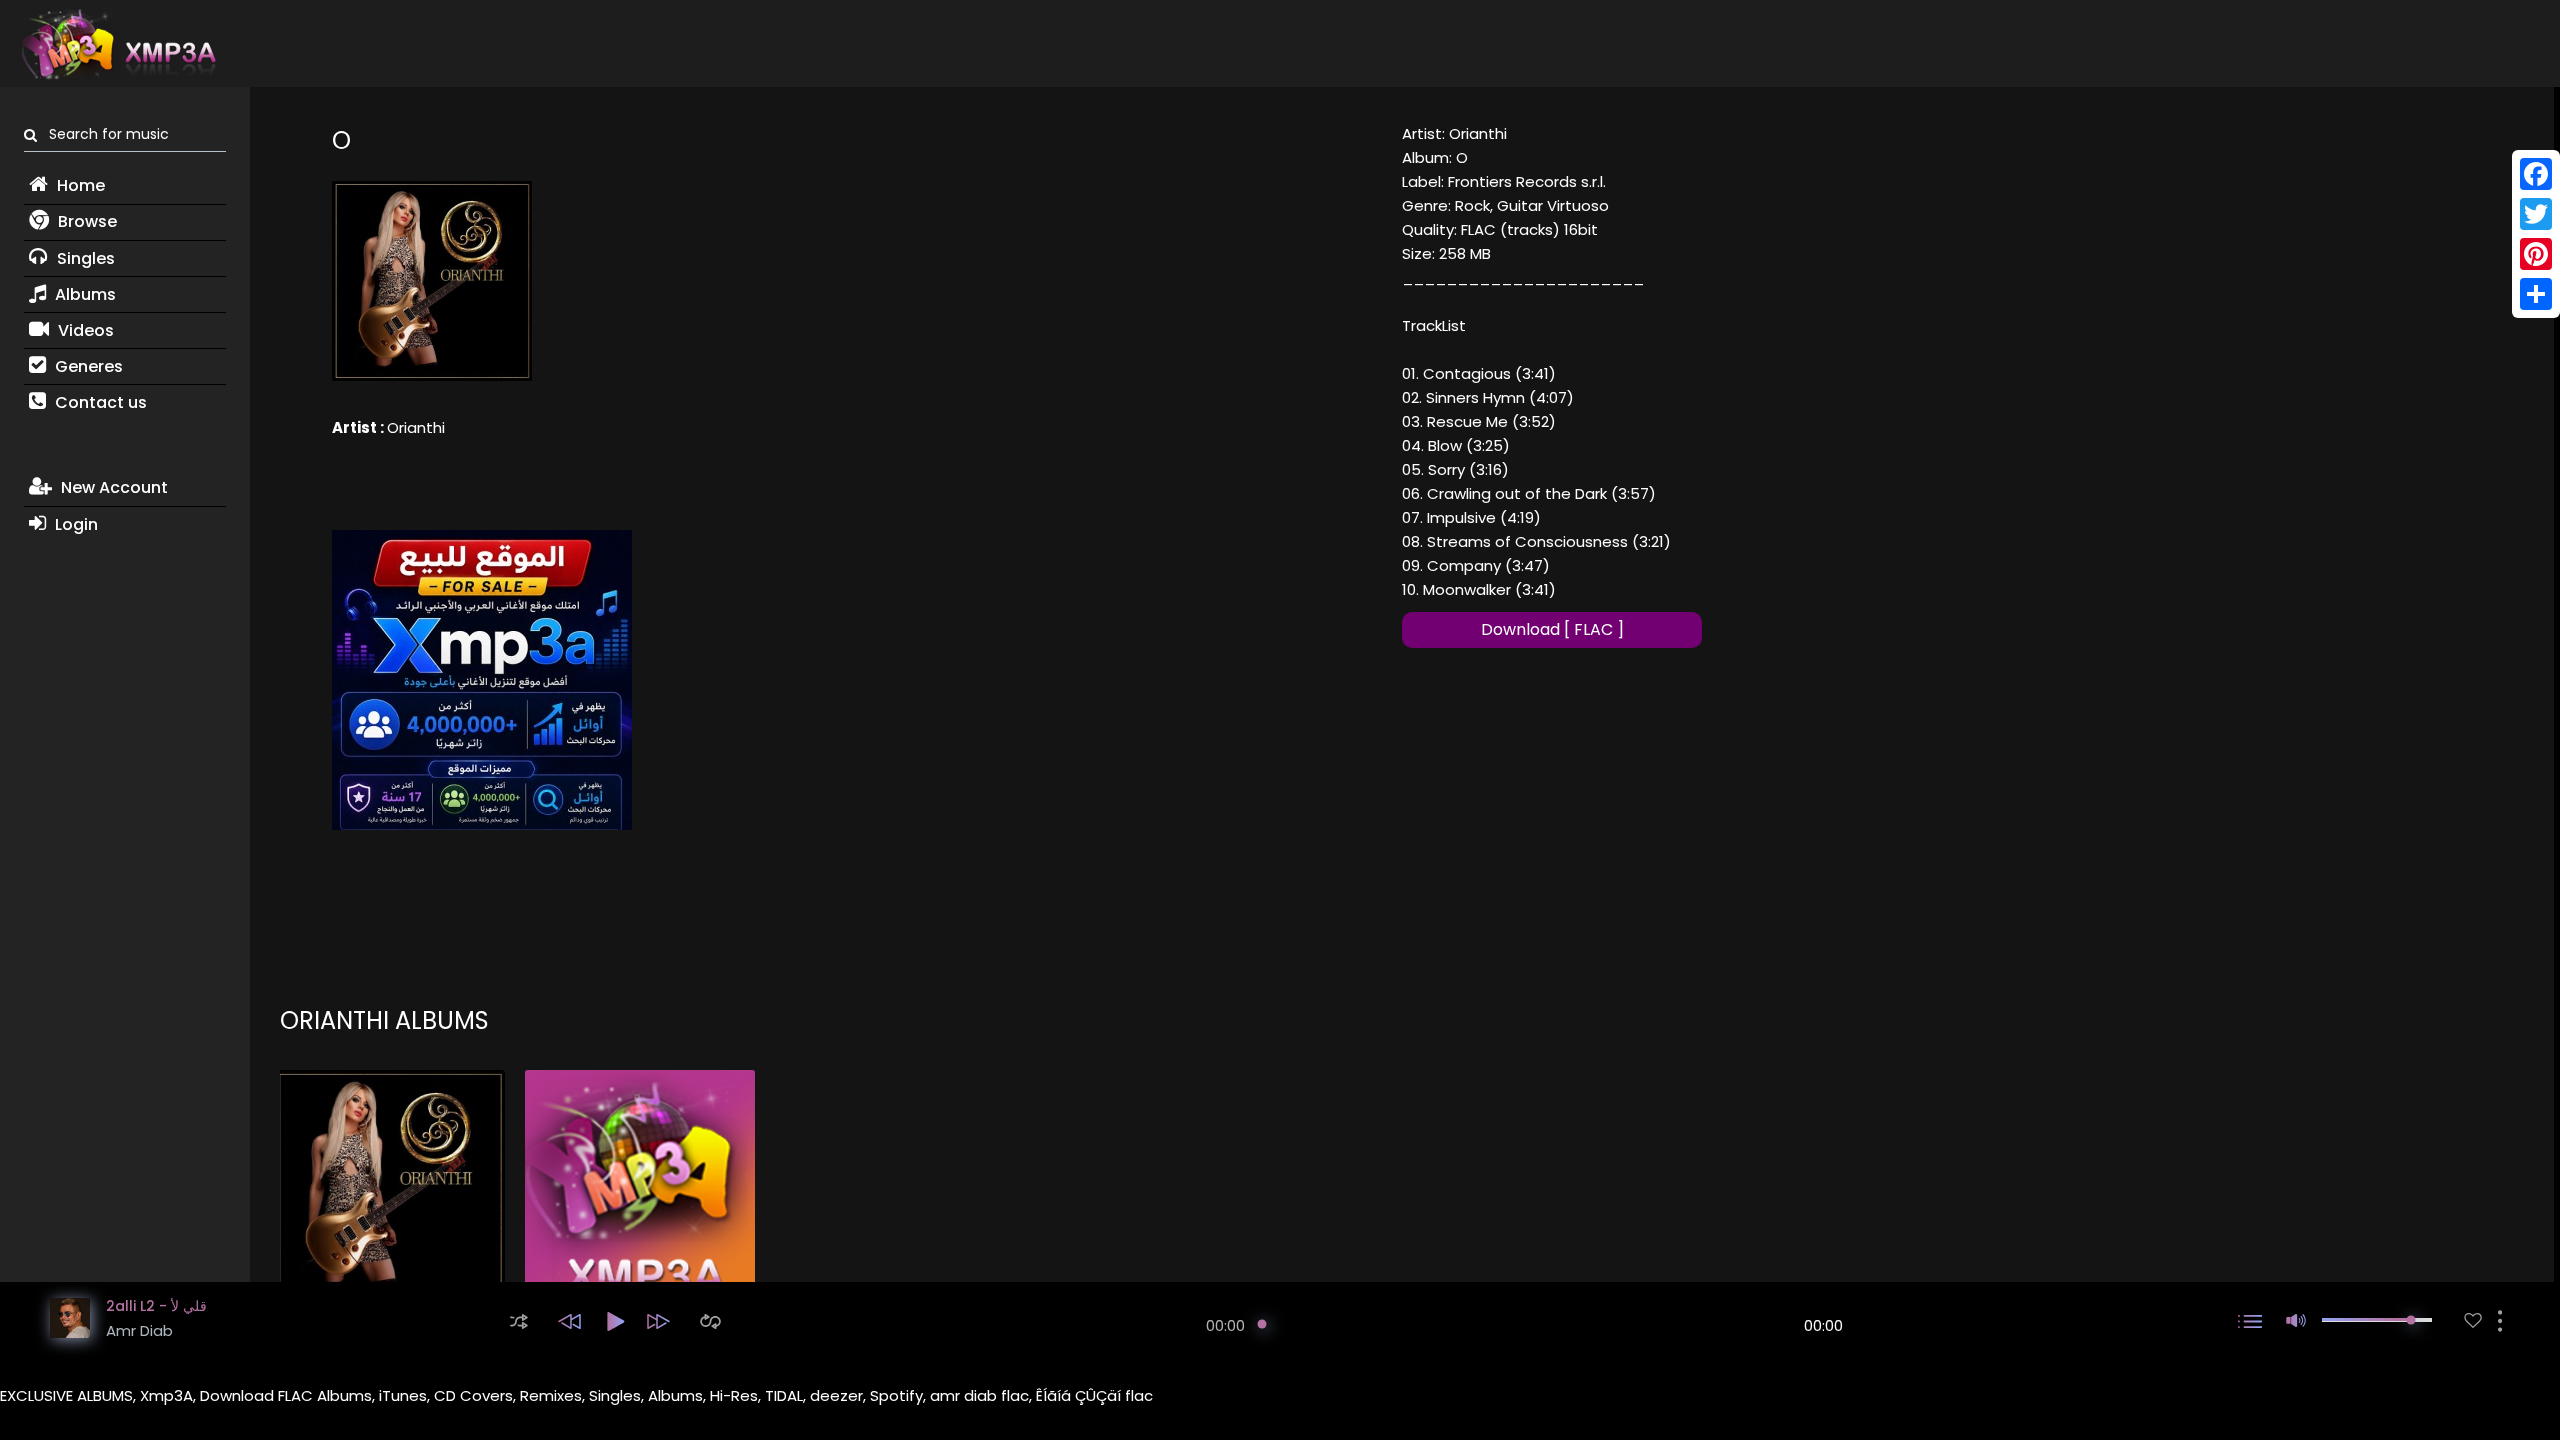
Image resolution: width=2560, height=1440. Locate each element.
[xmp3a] (117, 44)
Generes (87, 366)
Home (79, 185)
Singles (84, 258)
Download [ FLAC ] (1552, 629)
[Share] (2536, 294)
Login (74, 524)
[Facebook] (2536, 174)
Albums (83, 294)
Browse (85, 221)
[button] (519, 1321)
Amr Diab (139, 1330)
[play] (2473, 1320)
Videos (84, 330)
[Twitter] (2536, 214)
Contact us (99, 402)
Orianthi (416, 427)
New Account (112, 487)
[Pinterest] (2536, 254)
